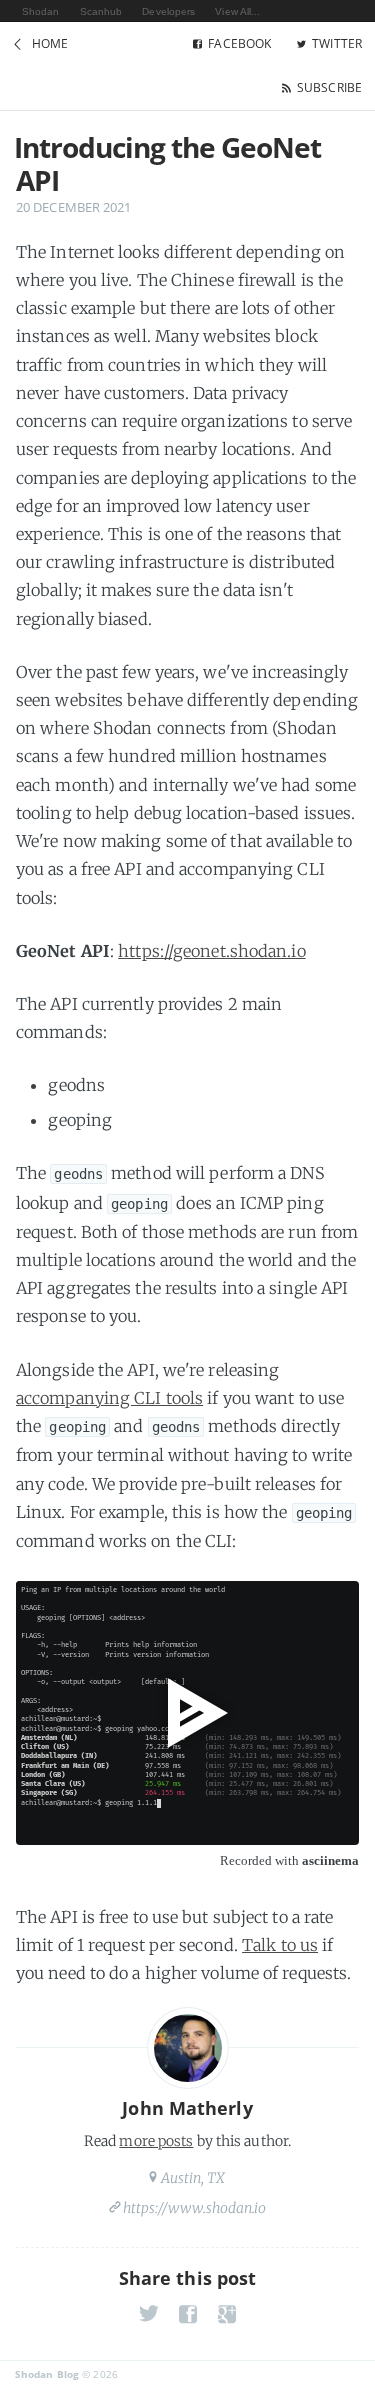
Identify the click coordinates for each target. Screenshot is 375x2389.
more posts (156, 2141)
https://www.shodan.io (195, 2208)
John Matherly (187, 2108)
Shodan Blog (47, 2374)
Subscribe (329, 87)
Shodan (41, 11)
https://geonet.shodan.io (211, 951)
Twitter (337, 43)
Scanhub (101, 11)
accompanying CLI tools (109, 1398)
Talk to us (280, 1945)
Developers (168, 11)
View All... (237, 11)
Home (50, 43)
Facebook (239, 43)
